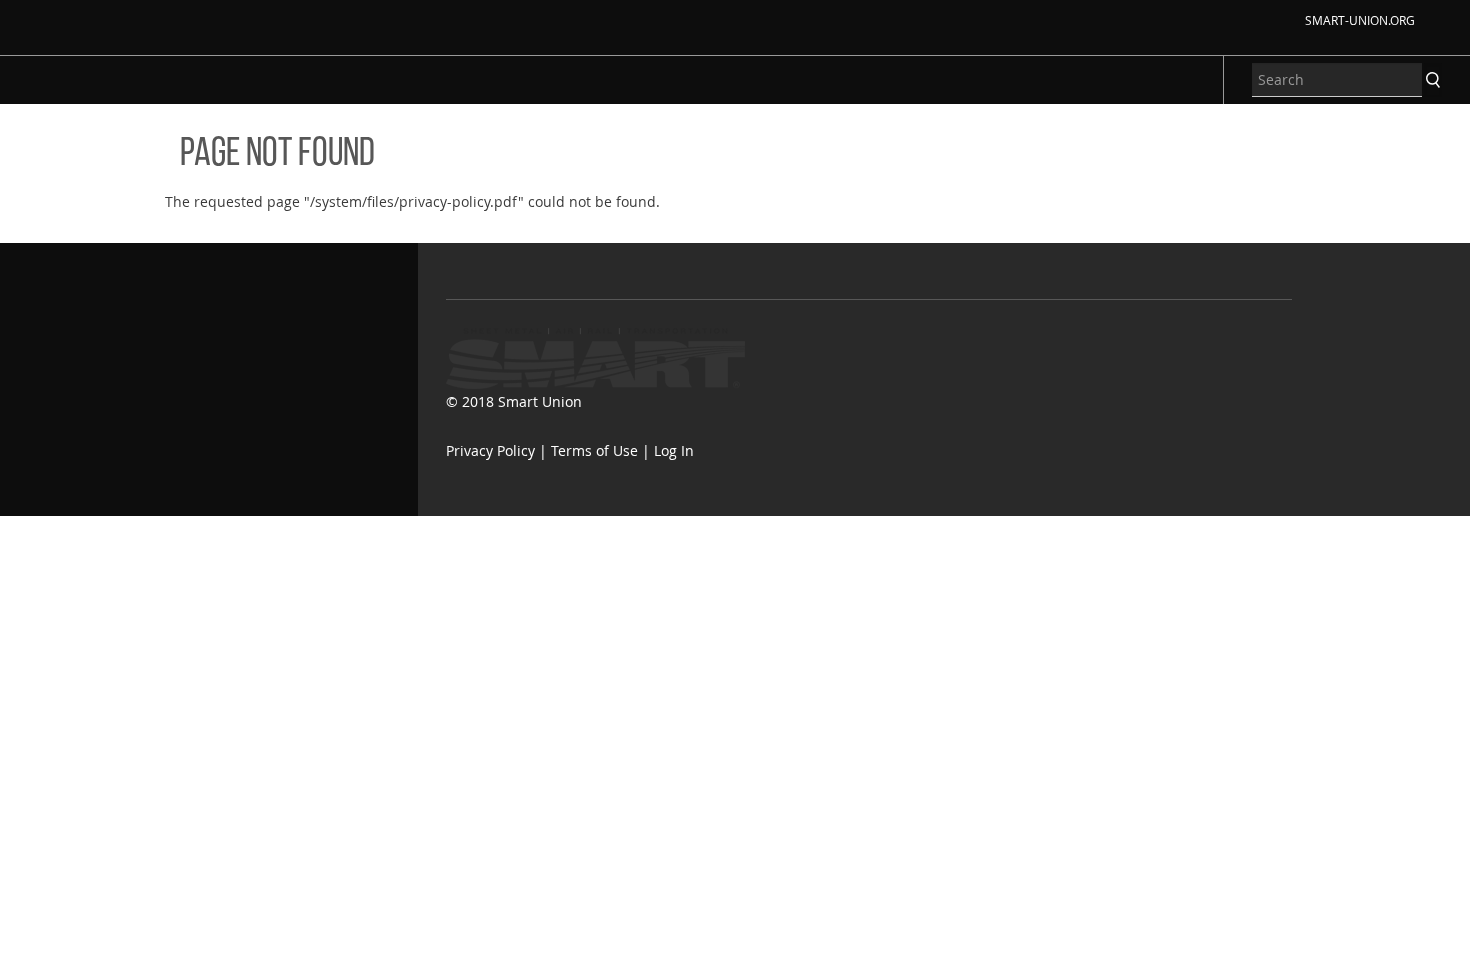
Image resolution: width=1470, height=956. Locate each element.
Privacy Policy (490, 450)
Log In (674, 450)
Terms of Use (594, 450)
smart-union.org (1360, 20)
